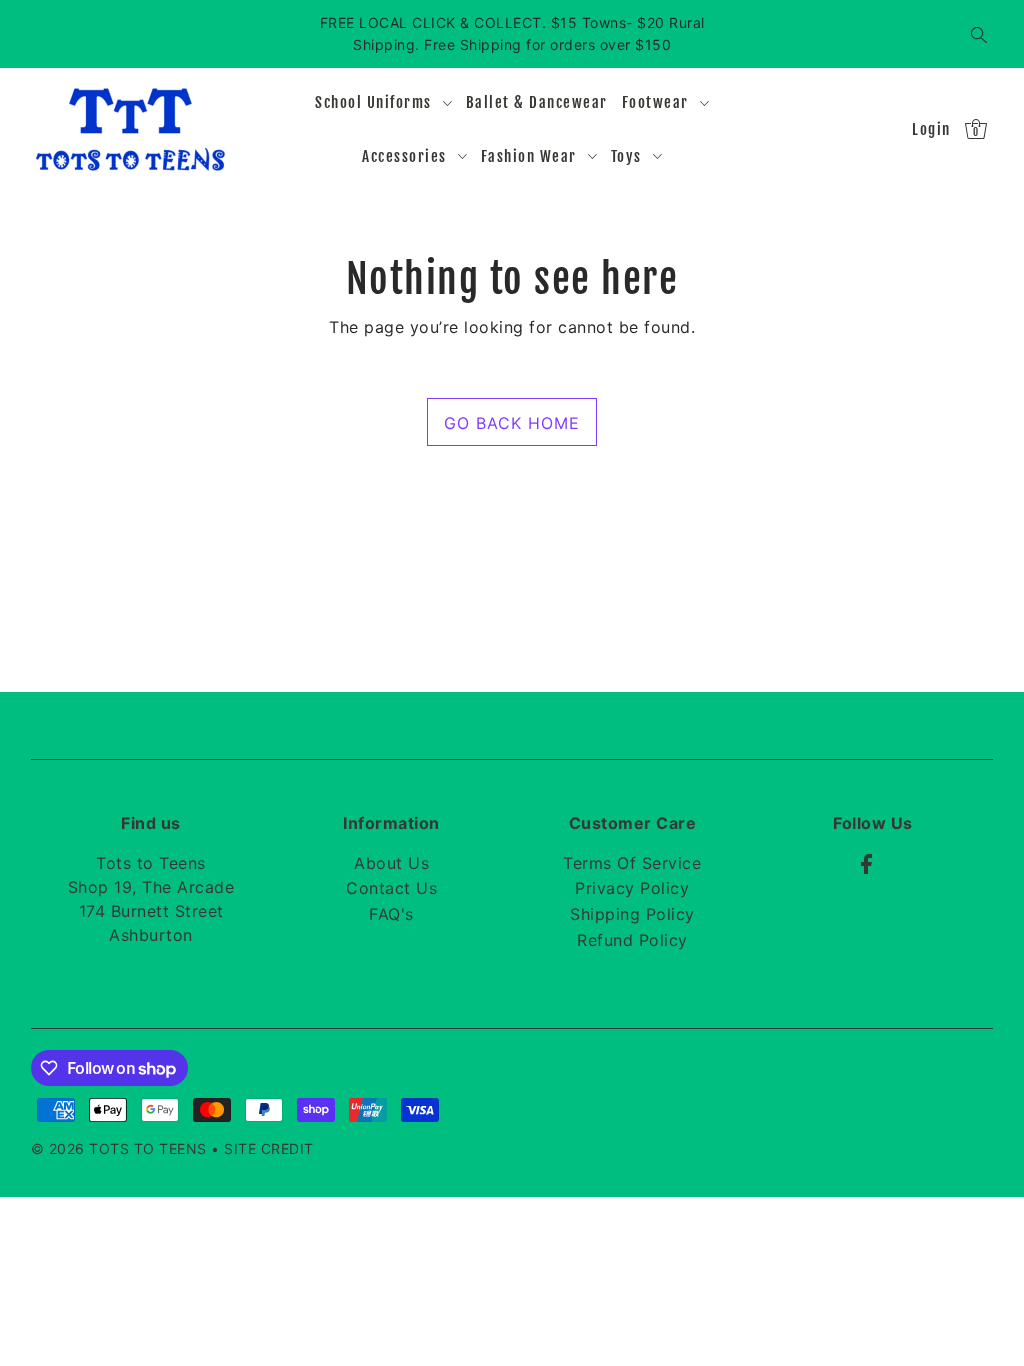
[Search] (979, 34)
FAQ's (391, 914)
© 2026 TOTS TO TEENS (121, 1148)
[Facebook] (866, 863)
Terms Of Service (632, 863)
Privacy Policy (632, 888)
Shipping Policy (632, 914)
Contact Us (391, 888)
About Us (391, 863)
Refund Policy (632, 940)
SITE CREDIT (269, 1148)
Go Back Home (512, 423)
